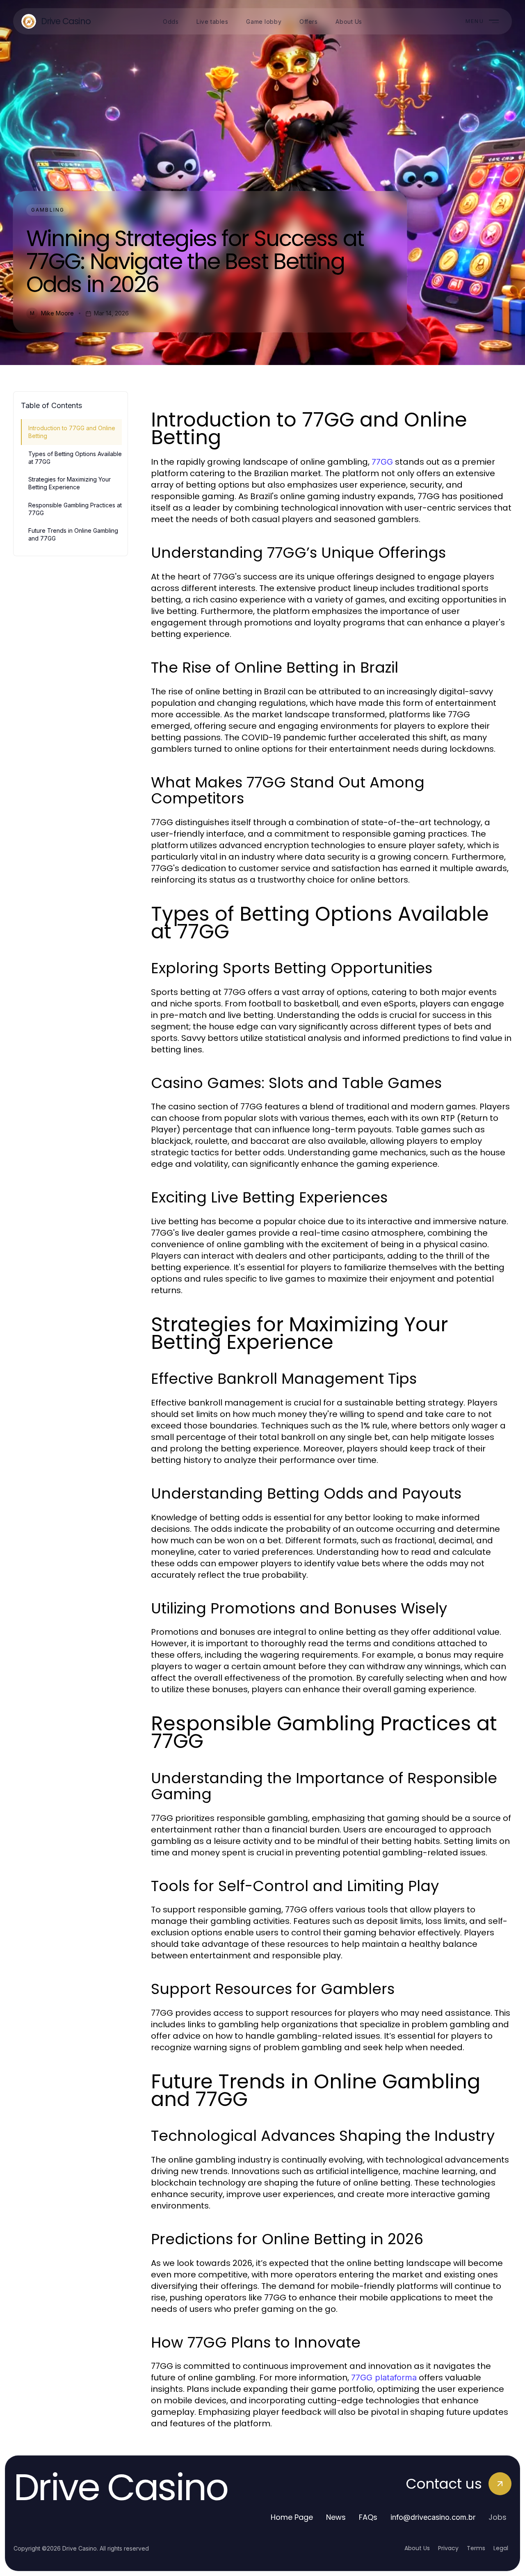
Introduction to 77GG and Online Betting (72, 432)
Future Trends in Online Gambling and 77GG (73, 534)
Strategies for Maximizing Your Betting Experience (70, 483)
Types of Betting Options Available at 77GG (75, 458)
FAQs (368, 2517)
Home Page (292, 2517)
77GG (382, 462)
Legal (501, 2548)
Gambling (48, 210)
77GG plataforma (384, 2377)
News (336, 2517)
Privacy (448, 2548)
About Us (417, 2548)
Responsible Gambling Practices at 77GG (75, 509)
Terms (476, 2548)
